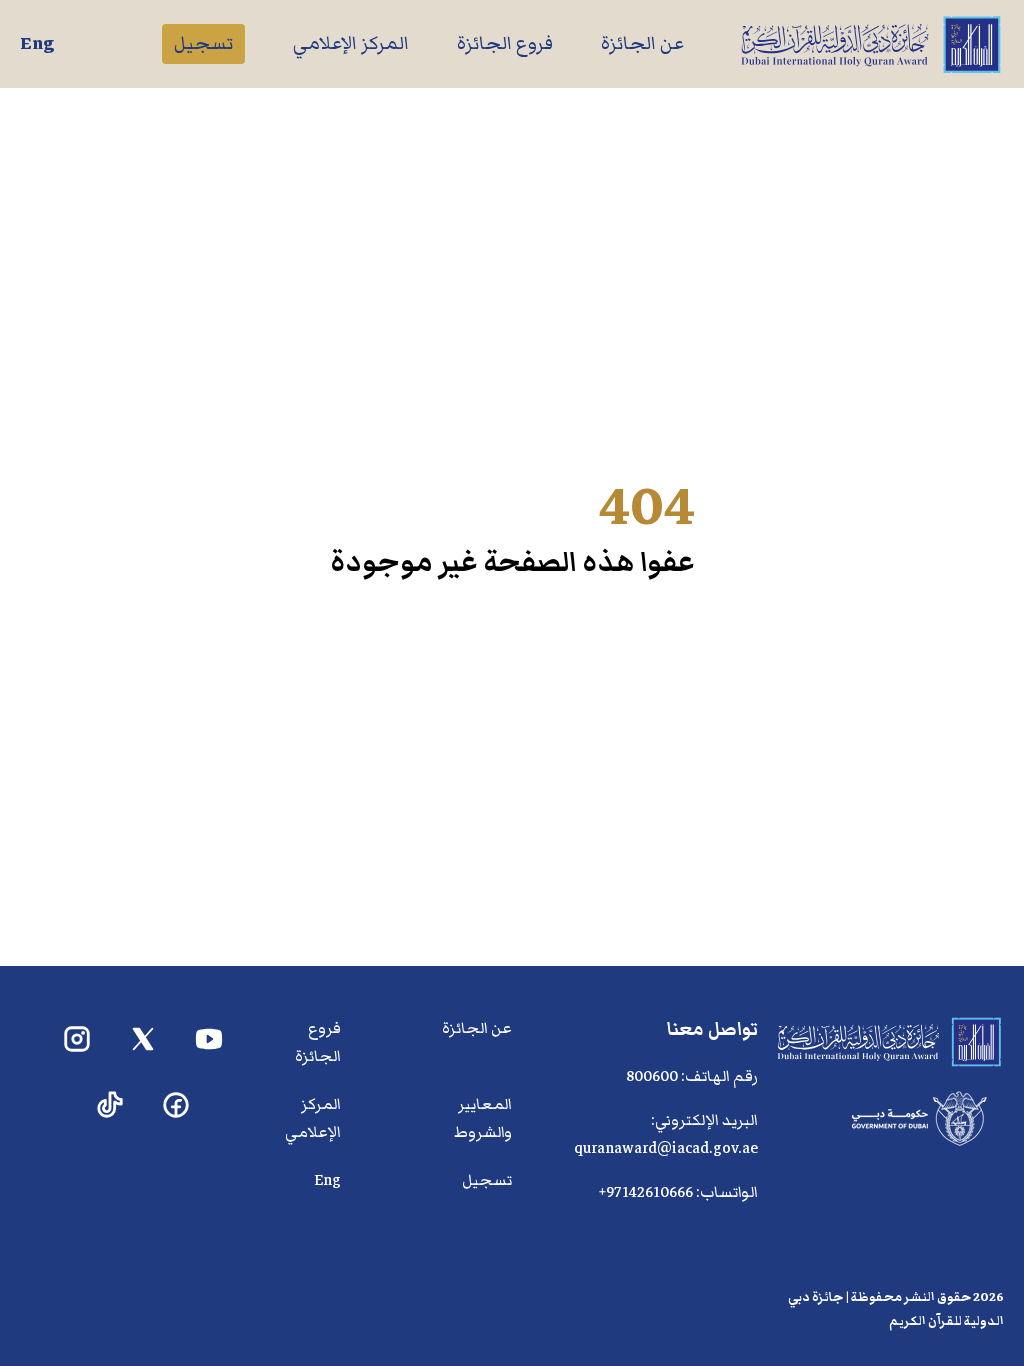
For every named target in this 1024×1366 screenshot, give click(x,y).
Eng (37, 43)
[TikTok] (110, 1105)
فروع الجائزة (505, 43)
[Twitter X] (143, 1039)
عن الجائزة (642, 43)
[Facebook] (176, 1105)
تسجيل (203, 43)
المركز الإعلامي (351, 43)
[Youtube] (209, 1039)
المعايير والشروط (483, 1118)
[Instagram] (77, 1039)
